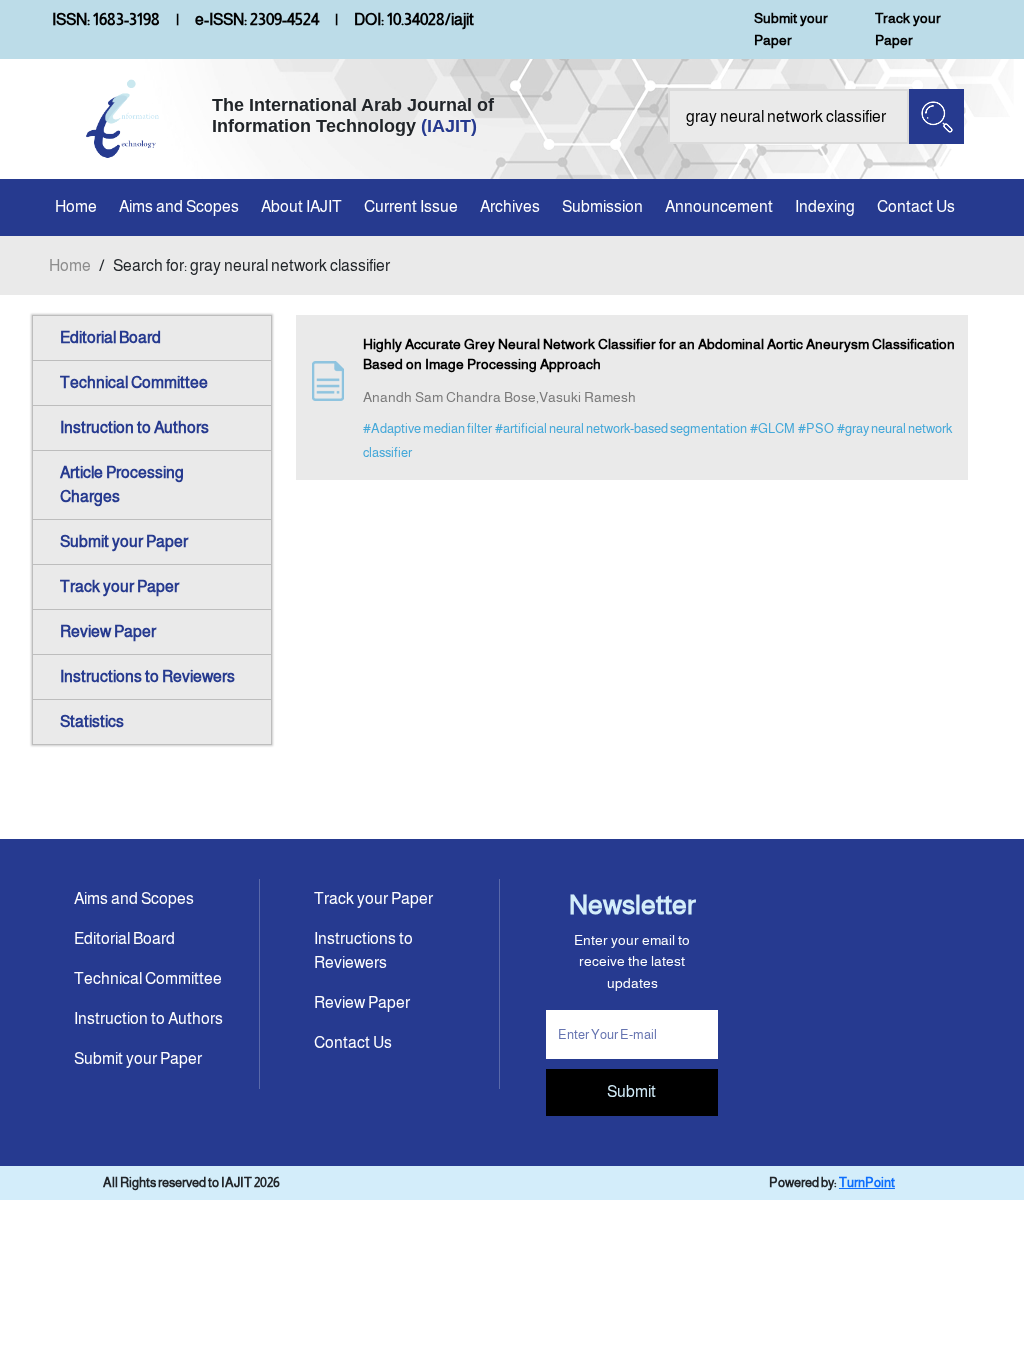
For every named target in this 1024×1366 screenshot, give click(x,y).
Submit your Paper (791, 29)
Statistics (92, 721)
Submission (602, 206)
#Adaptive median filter (427, 428)
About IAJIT (301, 206)
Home (76, 206)
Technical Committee (134, 382)
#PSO (816, 428)
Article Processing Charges (122, 484)
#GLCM (772, 428)
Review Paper (108, 631)
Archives (510, 206)
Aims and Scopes (179, 206)
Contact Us (916, 206)
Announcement (719, 206)
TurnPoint (867, 1182)
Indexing (825, 206)
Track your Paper (908, 29)
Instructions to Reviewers (147, 676)
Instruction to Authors (134, 427)
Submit (631, 1091)
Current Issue (411, 206)
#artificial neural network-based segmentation (621, 428)
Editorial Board (110, 337)
